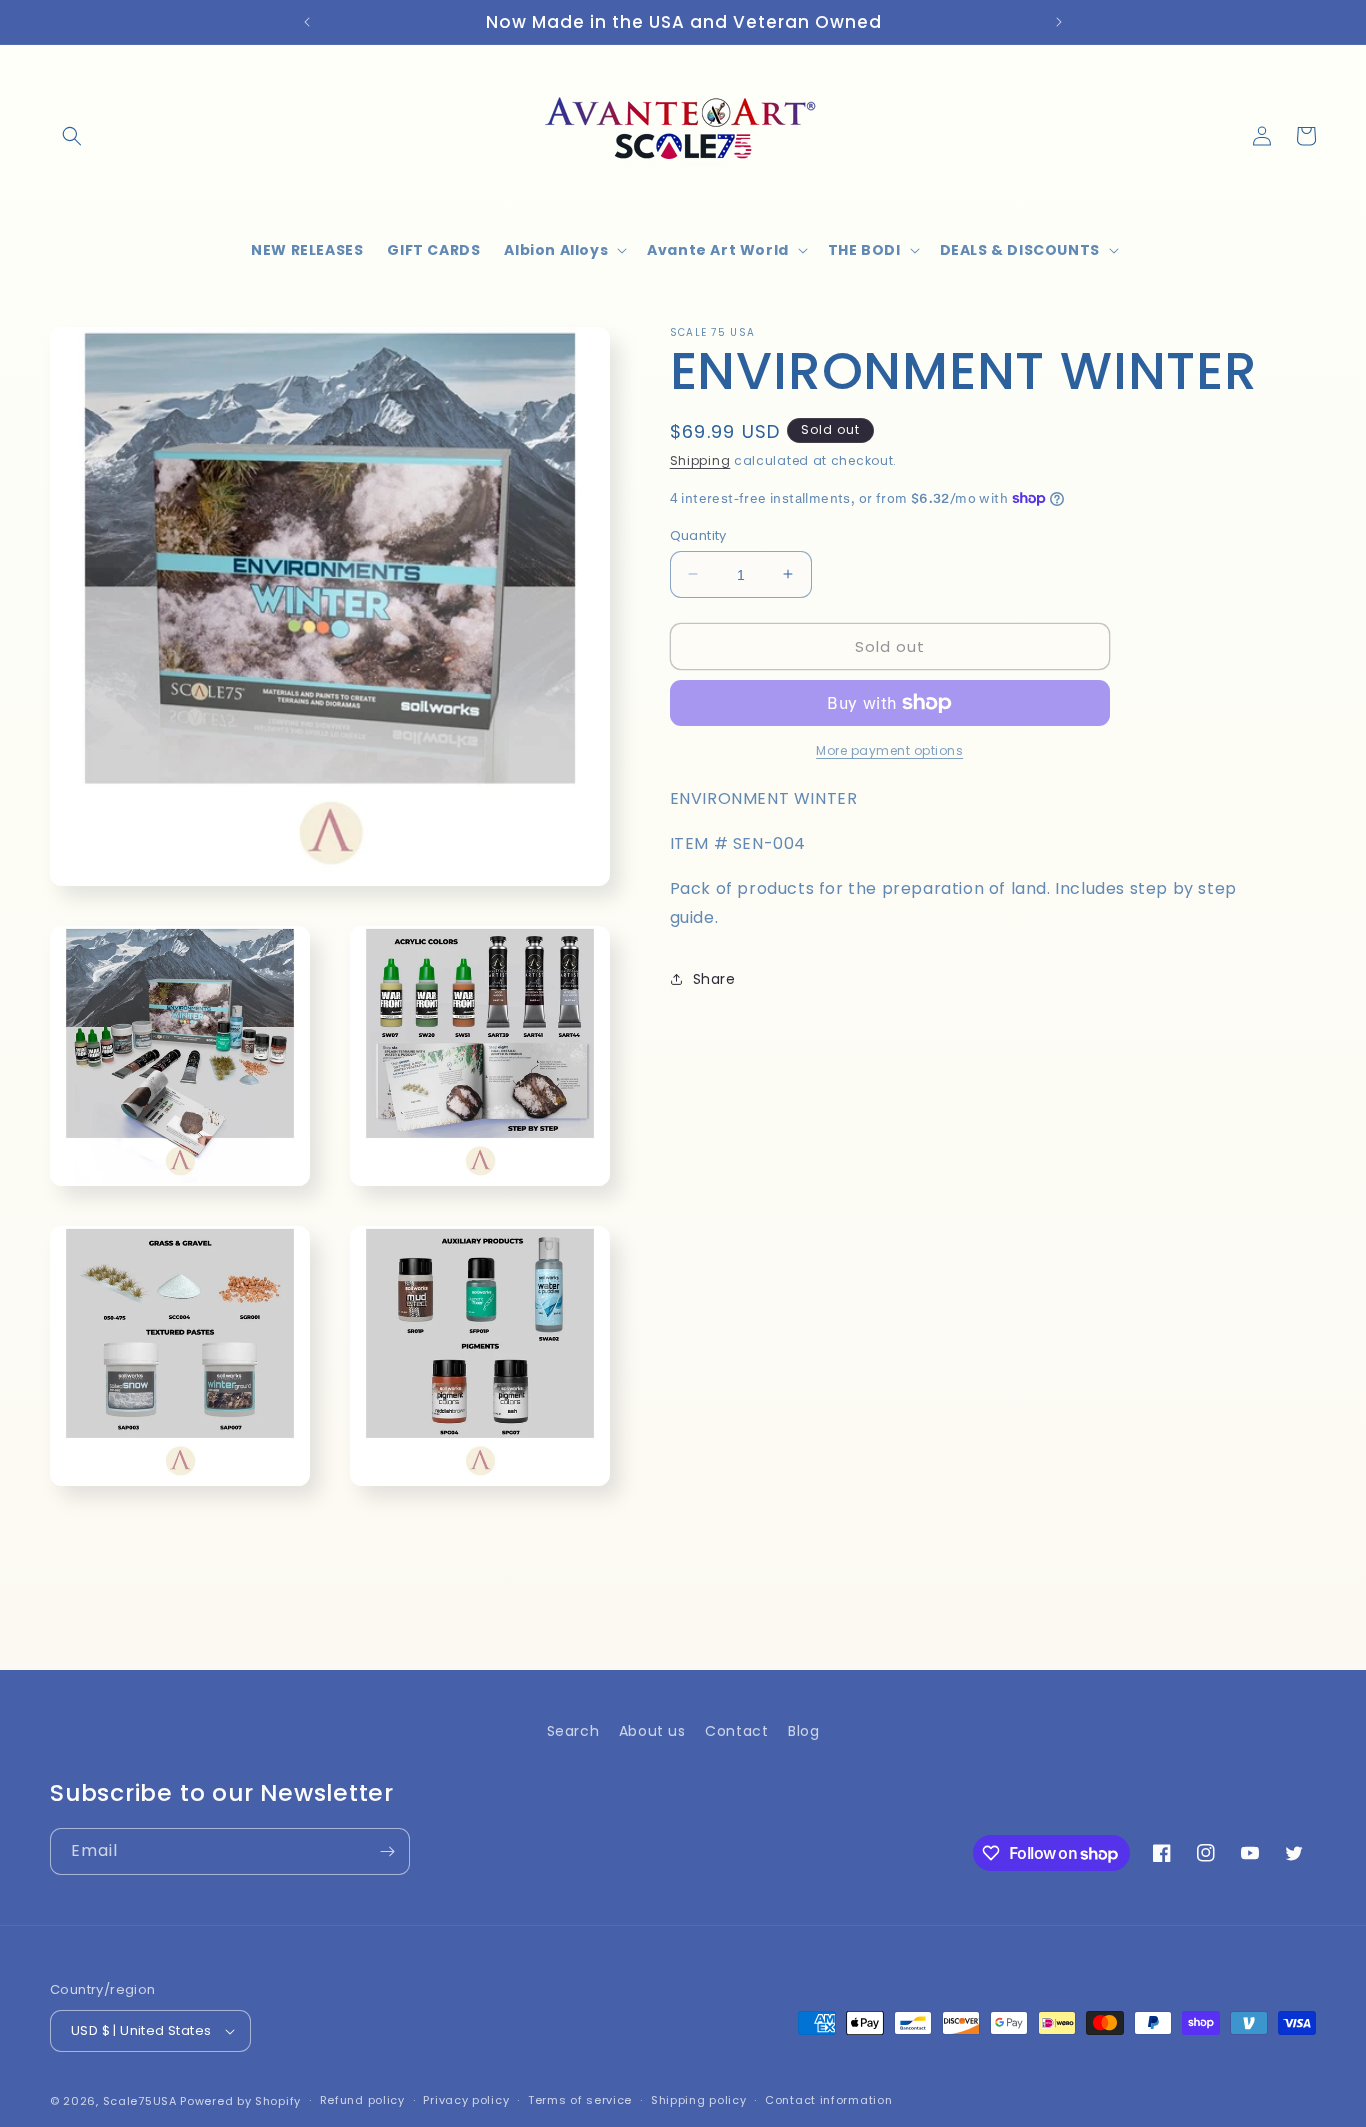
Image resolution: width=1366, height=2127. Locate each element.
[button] (72, 136)
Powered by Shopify (240, 2101)
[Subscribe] (387, 1851)
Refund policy (362, 2100)
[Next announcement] (1059, 22)
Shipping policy (699, 2100)
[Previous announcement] (307, 22)
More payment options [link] (889, 750)
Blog (803, 1731)
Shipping (700, 460)
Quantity (698, 534)
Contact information (828, 2100)
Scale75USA (140, 2101)
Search (573, 1731)
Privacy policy (466, 2100)
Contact (736, 1731)
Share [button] (714, 978)
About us (652, 1731)
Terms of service (580, 2100)
